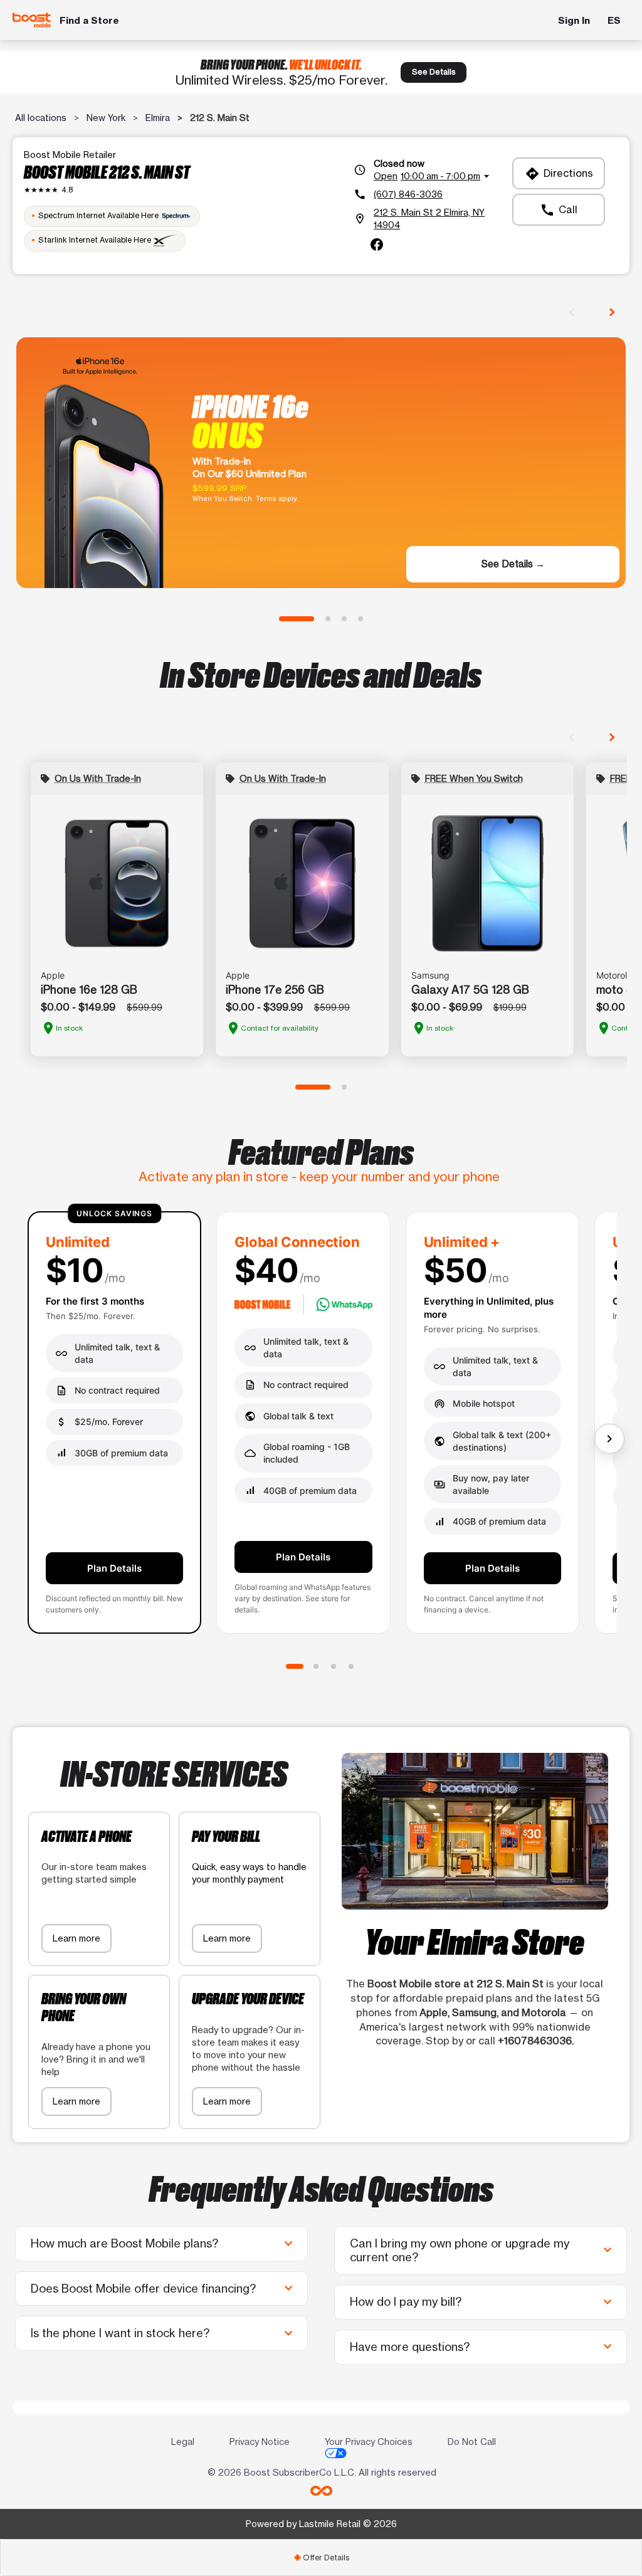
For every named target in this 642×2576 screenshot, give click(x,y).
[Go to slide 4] (360, 619)
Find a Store (89, 20)
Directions (559, 174)
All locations (41, 118)
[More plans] (609, 1439)
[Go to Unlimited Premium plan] (351, 1666)
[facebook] (377, 244)
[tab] (321, 2558)
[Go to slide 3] (344, 619)
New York (106, 118)
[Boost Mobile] (32, 20)
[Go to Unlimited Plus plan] (334, 1666)
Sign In (574, 20)
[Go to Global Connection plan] (316, 1666)
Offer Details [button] (321, 2558)
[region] (321, 1428)
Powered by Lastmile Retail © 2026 (321, 2524)
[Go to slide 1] (297, 619)
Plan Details (114, 1568)
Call (559, 210)
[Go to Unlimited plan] (295, 1666)
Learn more (76, 1938)
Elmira (158, 118)
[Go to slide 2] (328, 619)
